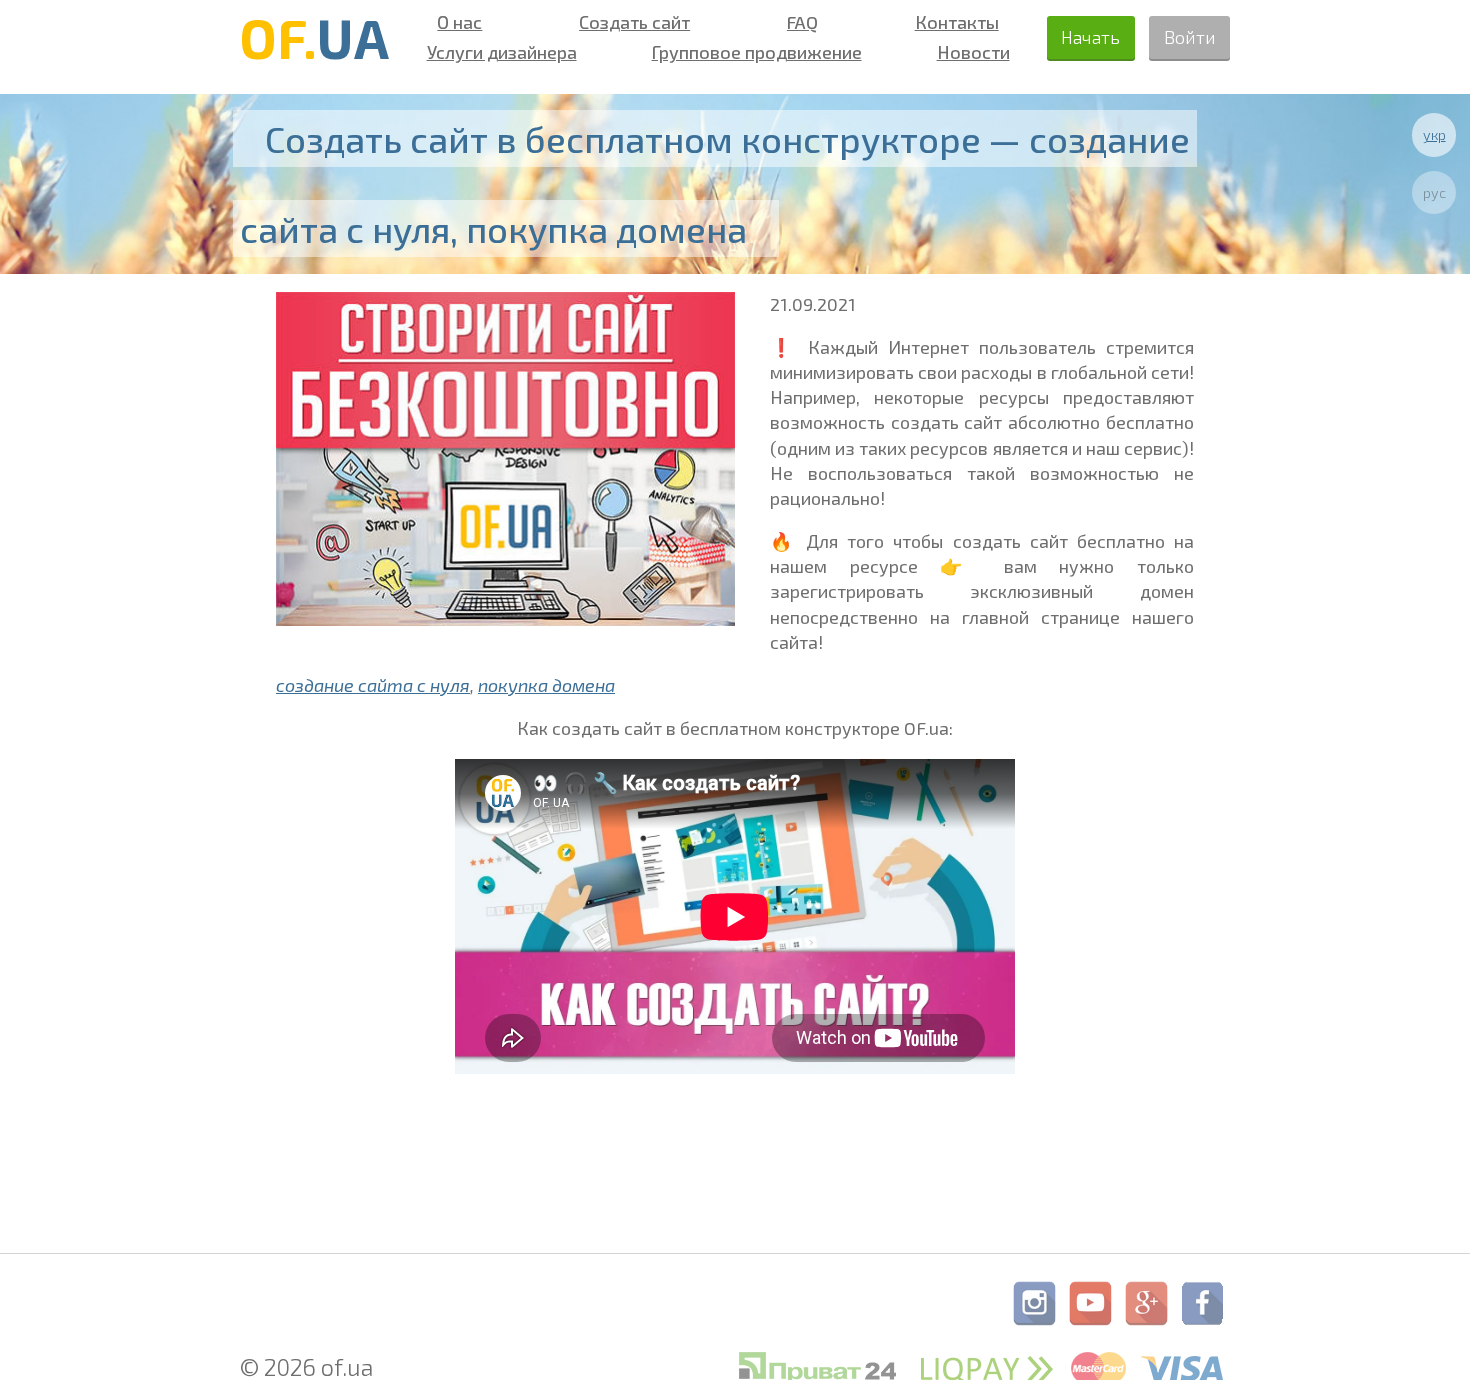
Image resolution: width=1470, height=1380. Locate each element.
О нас (459, 22)
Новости (973, 52)
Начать (1090, 37)
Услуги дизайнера (502, 52)
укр (1434, 134)
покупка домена (546, 685)
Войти (1190, 37)
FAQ (802, 22)
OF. (314, 37)
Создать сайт (634, 22)
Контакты (957, 22)
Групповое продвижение (757, 52)
